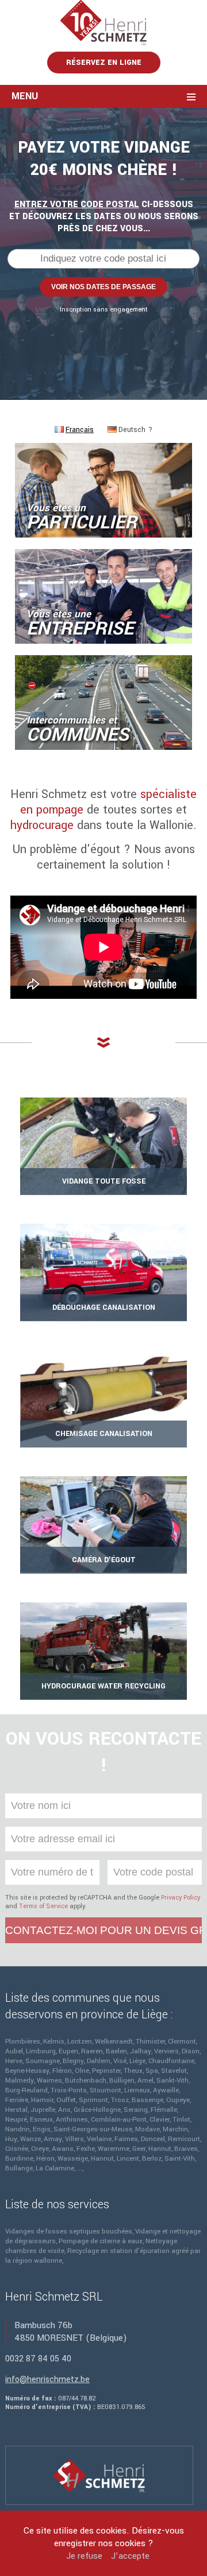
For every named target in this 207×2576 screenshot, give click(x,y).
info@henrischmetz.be (47, 2380)
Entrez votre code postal (77, 205)
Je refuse (84, 2556)
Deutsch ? (135, 430)
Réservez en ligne (104, 63)
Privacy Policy (181, 1898)
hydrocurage (42, 825)
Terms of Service (43, 1906)
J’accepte (130, 2556)
